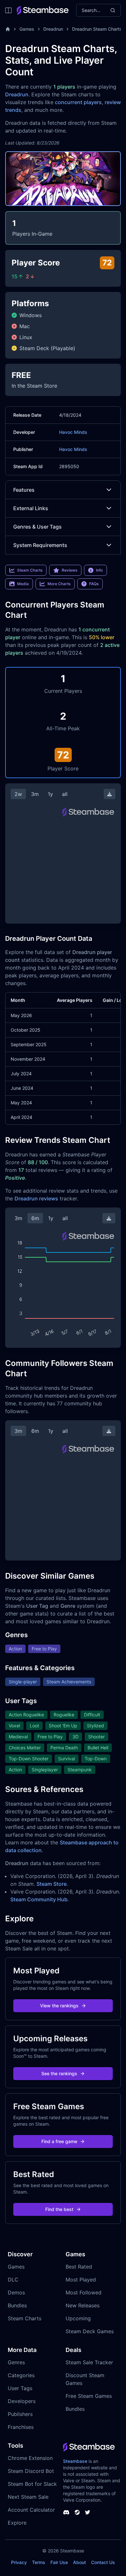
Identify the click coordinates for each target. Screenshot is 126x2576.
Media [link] (23, 584)
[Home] (8, 29)
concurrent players (78, 102)
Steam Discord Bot (31, 2471)
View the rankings (59, 2006)
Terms (39, 2562)
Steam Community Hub (39, 1899)
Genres (16, 2362)
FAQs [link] (94, 584)
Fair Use (59, 2562)
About (79, 2562)
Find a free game (59, 2141)
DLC (13, 2280)
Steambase (75, 2461)
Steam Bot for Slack (32, 2484)
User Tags (20, 2388)
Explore (17, 2523)
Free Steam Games (89, 2396)
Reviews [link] (69, 570)
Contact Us (103, 2562)
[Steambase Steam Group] (77, 2512)
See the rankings (59, 2073)
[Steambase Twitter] (88, 2512)
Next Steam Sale (28, 2497)
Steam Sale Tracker (89, 2362)
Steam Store (52, 1884)
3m (35, 794)
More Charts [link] (59, 584)
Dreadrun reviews (36, 1198)
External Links (31, 508)
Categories (21, 2375)
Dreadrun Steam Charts (97, 29)
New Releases (83, 2305)
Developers (22, 2401)
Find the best (59, 2209)
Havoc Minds (73, 432)
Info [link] (99, 570)
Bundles (17, 2305)
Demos (16, 2292)
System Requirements (40, 545)
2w (18, 794)
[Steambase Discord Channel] (66, 2512)
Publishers (20, 2414)
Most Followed (84, 2292)
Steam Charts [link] (30, 570)
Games (27, 29)
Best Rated (79, 2267)
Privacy (19, 2562)
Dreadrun (53, 29)
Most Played (81, 2280)
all (65, 794)
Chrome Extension (30, 2458)
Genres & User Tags (37, 527)
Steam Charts (25, 2318)
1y (50, 794)
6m (35, 1218)
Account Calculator (31, 2510)
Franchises (21, 2427)
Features (24, 490)
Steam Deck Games (90, 2331)
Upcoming (78, 2318)
